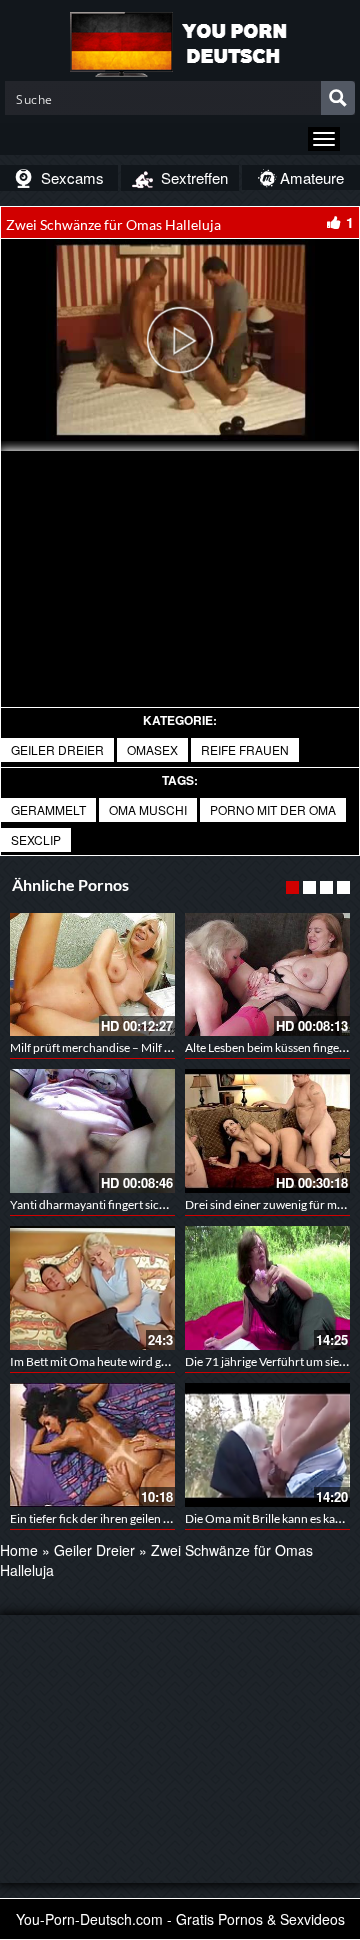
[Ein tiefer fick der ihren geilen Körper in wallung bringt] (92, 1445)
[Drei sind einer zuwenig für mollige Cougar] (267, 1131)
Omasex (152, 749)
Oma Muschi (148, 809)
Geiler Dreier (57, 749)
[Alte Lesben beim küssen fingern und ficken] (267, 975)
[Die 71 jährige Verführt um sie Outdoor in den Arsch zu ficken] (267, 1288)
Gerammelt (48, 809)
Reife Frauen (245, 749)
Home (19, 1550)
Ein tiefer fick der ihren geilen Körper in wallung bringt (150, 1518)
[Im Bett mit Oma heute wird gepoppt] (92, 1288)
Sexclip (36, 839)
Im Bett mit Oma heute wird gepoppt (104, 1361)
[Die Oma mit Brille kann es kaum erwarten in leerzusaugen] (267, 1445)
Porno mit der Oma (273, 809)
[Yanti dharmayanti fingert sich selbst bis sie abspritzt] (92, 1131)
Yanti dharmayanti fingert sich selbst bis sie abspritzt (145, 1204)
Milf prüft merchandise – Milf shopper (109, 1047)
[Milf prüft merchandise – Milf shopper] (92, 975)
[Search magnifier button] (338, 98)
